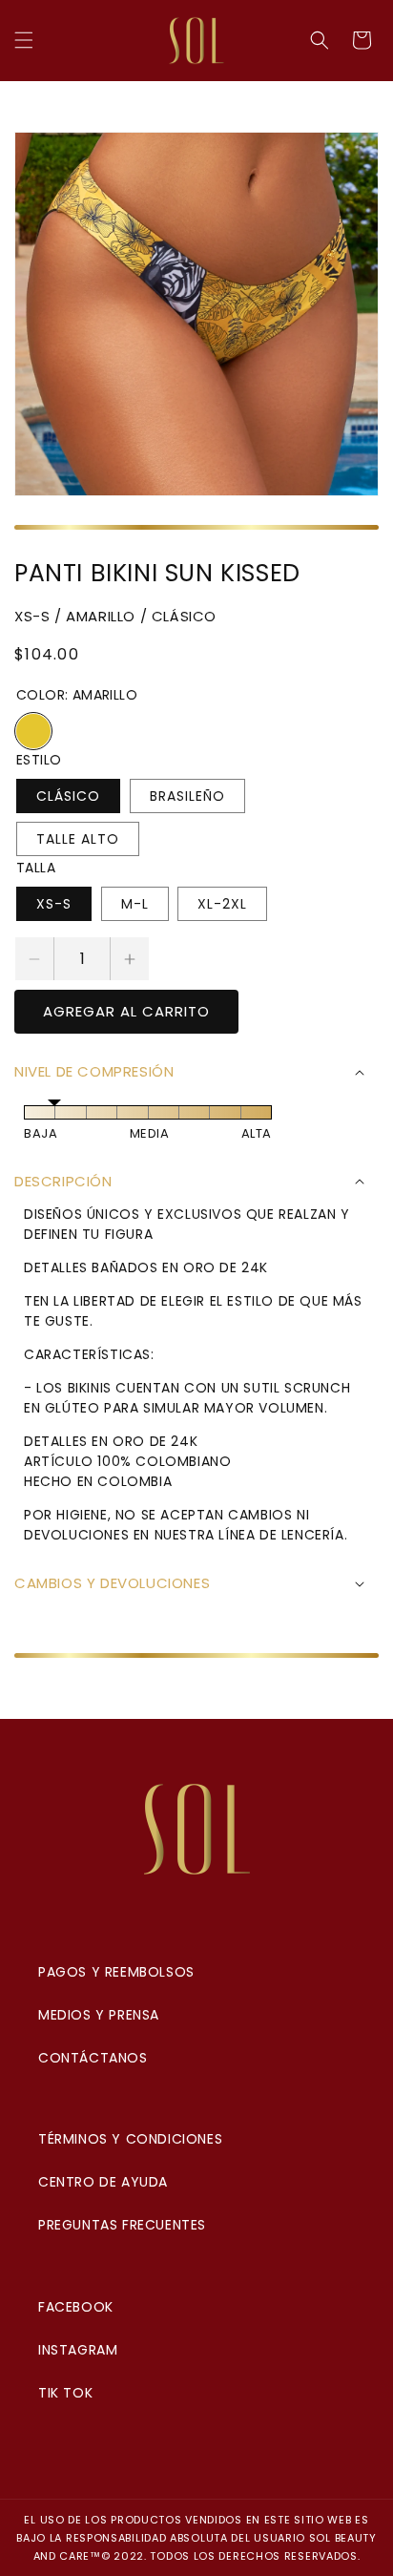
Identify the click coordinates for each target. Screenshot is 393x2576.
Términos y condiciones (130, 2139)
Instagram (78, 2350)
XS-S (54, 904)
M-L (135, 904)
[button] (24, 40)
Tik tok (65, 2393)
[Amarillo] (33, 731)
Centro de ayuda (103, 2182)
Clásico (68, 796)
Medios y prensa (99, 2015)
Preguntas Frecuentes (122, 2225)
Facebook (76, 2307)
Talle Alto (78, 839)
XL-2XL (222, 904)
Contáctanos (93, 2058)
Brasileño (187, 796)
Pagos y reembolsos (116, 1972)
